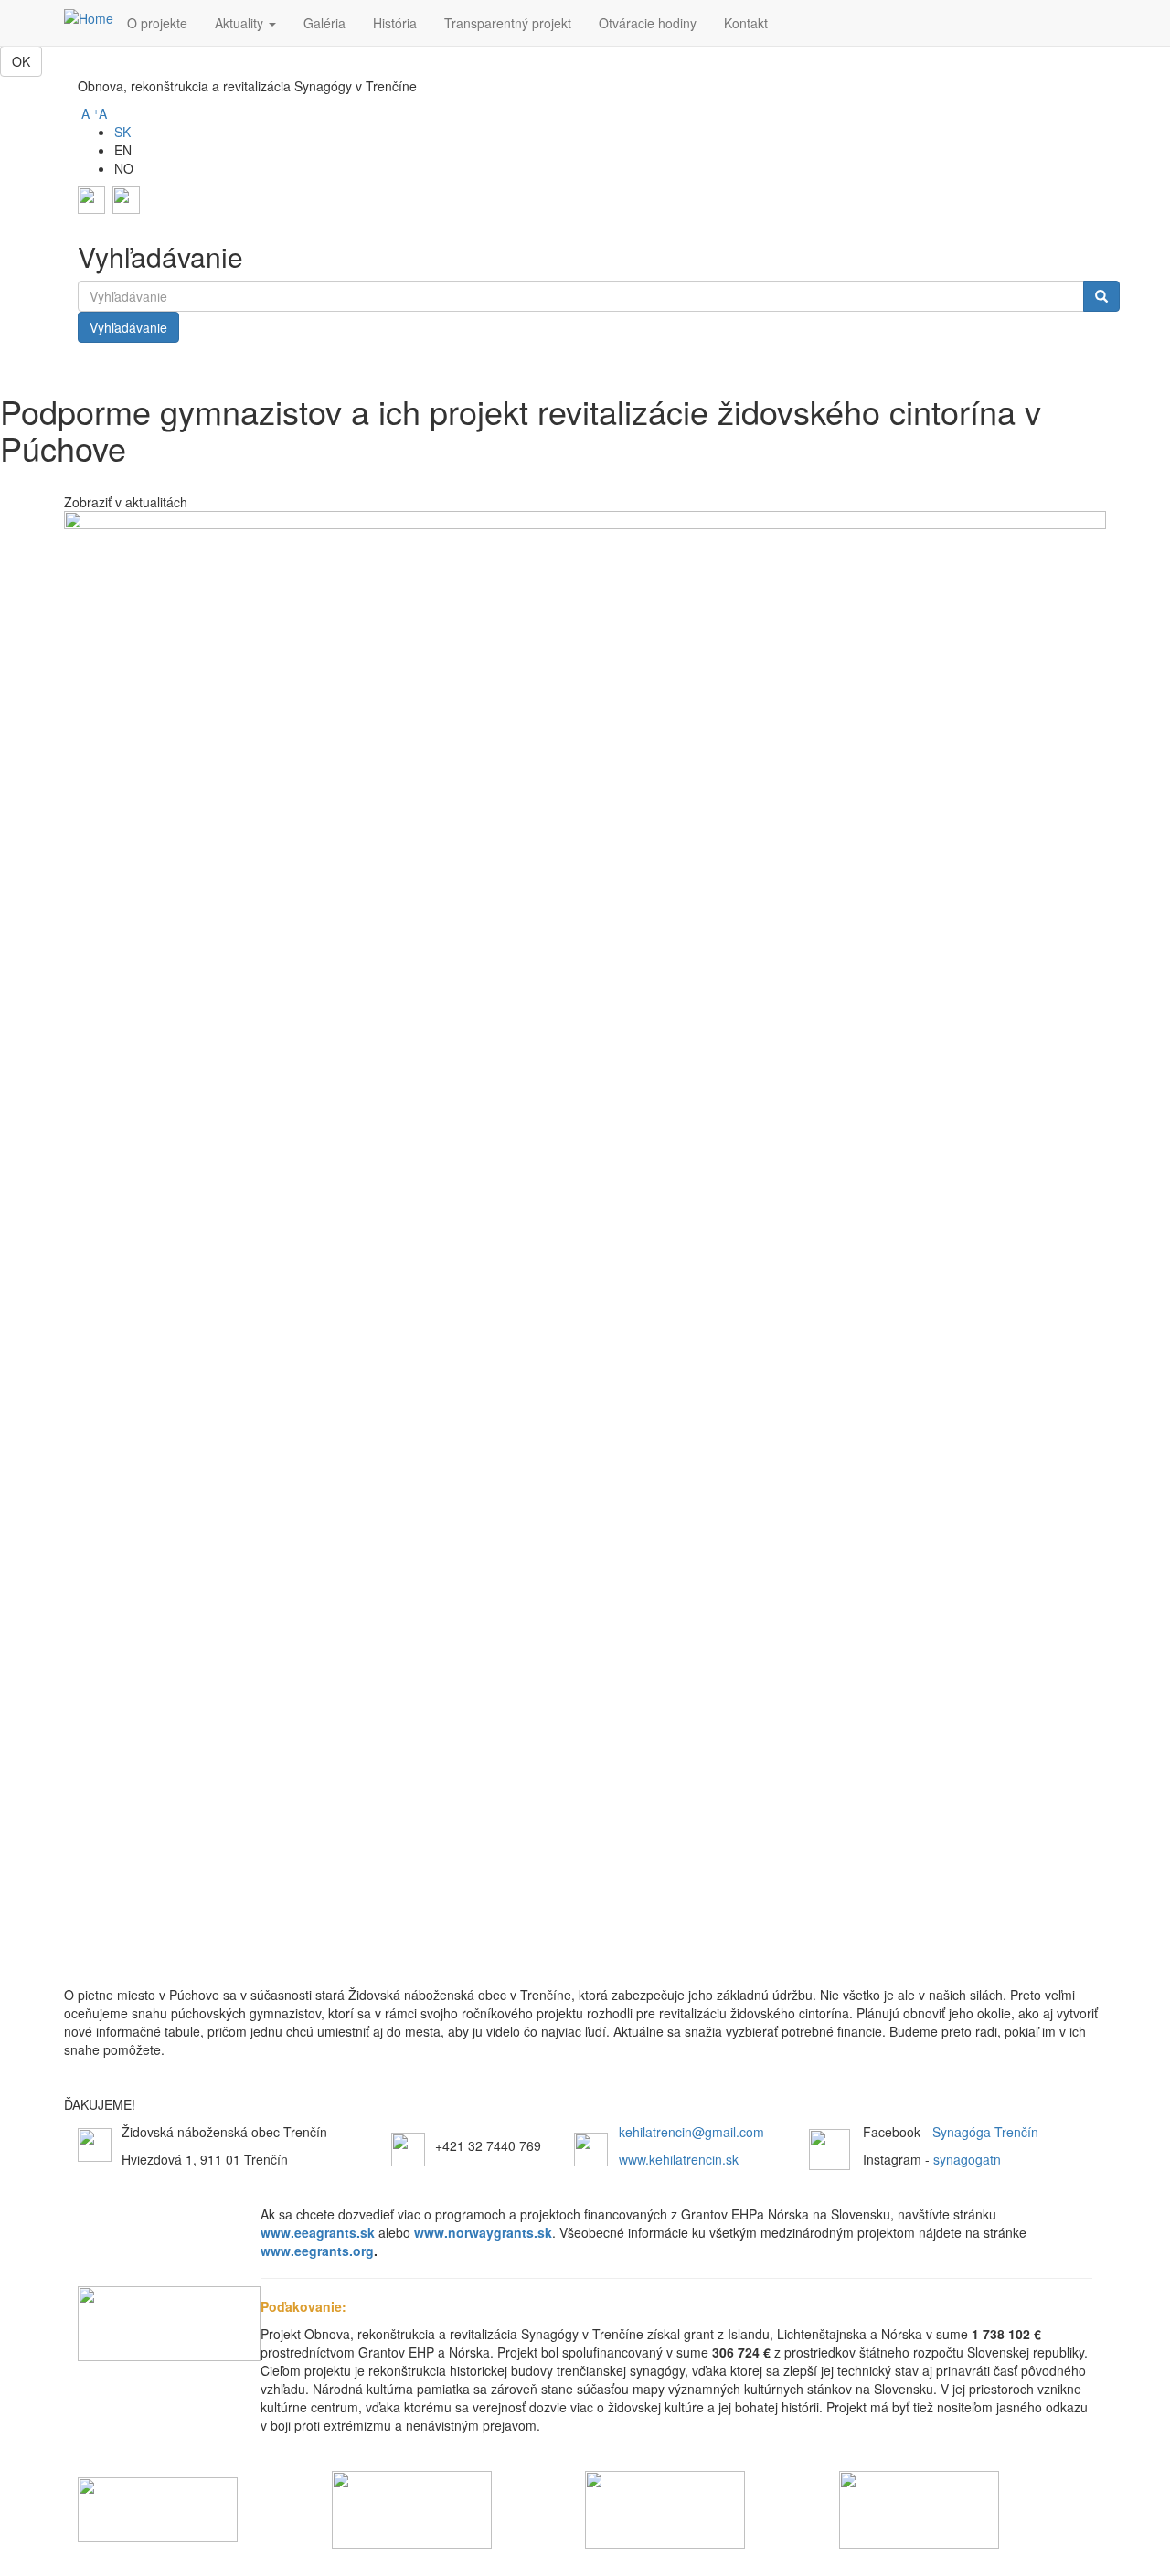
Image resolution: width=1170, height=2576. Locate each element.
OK (21, 61)
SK (122, 132)
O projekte (157, 23)
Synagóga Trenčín (985, 2132)
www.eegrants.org (317, 2251)
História (395, 23)
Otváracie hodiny (648, 23)
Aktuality (241, 23)
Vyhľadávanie (128, 327)
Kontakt (746, 23)
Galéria (324, 23)
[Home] (89, 17)
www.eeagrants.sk (319, 2232)
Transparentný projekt (508, 23)
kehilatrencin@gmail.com (691, 2132)
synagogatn (967, 2159)
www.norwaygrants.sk (483, 2232)
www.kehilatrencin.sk (679, 2159)
